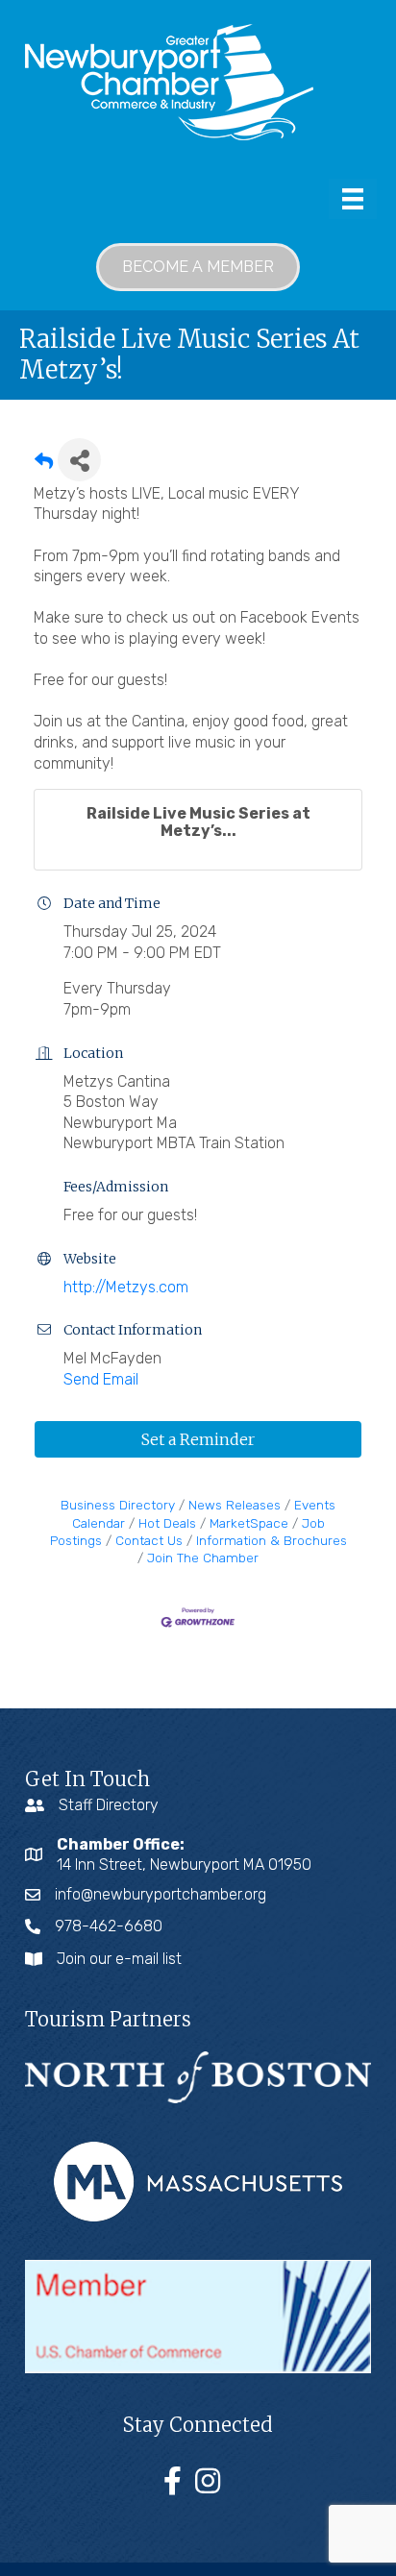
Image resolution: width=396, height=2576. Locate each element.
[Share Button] (79, 460)
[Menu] (353, 199)
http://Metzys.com (126, 1287)
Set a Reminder (198, 1439)
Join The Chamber (203, 1558)
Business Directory (118, 1505)
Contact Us (149, 1540)
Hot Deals (167, 1523)
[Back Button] (44, 466)
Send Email (101, 1379)
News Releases (235, 1505)
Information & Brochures (272, 1540)
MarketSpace (249, 1523)
